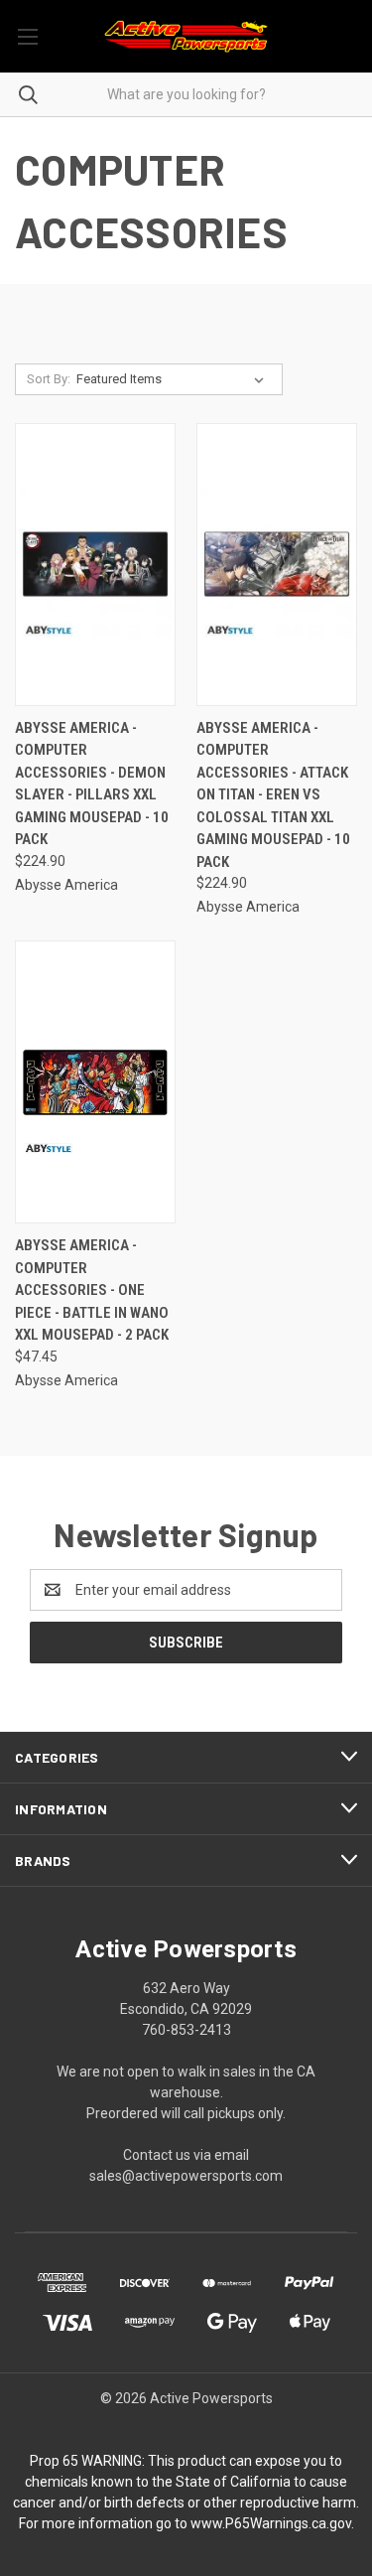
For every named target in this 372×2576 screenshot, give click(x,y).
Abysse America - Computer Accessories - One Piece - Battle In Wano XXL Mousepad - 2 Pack (92, 1290)
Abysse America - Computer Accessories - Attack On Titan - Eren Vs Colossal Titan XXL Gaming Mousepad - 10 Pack (273, 795)
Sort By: (49, 379)
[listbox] (174, 379)
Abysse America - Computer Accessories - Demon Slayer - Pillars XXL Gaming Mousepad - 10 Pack (92, 784)
